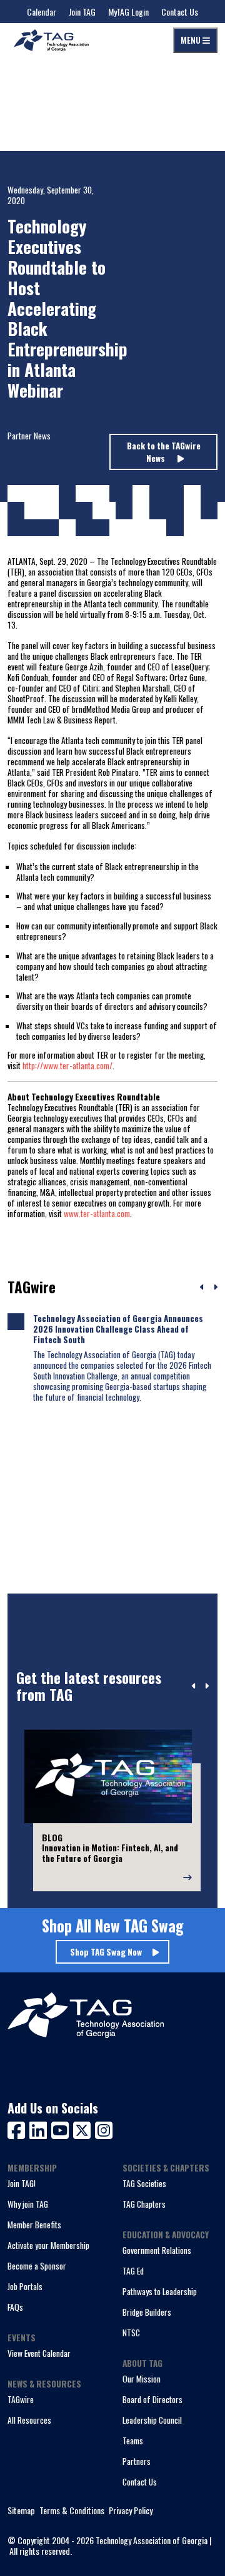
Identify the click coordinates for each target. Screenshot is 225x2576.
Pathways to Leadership (160, 2291)
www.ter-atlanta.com (97, 1213)
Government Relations (157, 2250)
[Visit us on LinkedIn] (40, 2129)
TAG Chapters (144, 2204)
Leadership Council (152, 2420)
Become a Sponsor (37, 2266)
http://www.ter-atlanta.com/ (67, 1065)
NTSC (131, 2333)
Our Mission (142, 2379)
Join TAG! (22, 2183)
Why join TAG (28, 2204)
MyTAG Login (128, 12)
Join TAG (82, 12)
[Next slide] (207, 1687)
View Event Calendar (39, 2353)
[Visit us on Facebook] (18, 2129)
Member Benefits (34, 2225)
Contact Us (180, 12)
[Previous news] (202, 1288)
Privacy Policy (131, 2511)
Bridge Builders (147, 2312)
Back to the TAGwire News (164, 452)
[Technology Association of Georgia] (51, 40)
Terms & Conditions (72, 2511)
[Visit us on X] (84, 2129)
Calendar (42, 12)
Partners (137, 2461)
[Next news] (215, 1288)
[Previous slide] (194, 1687)
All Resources (29, 2420)
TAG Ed (133, 2271)
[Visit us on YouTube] (62, 2129)
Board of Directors (152, 2399)
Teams (133, 2441)
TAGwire (21, 2399)
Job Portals (25, 2286)
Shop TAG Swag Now (106, 1952)
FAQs (15, 2307)
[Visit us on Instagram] (104, 2129)
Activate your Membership (48, 2245)
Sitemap (21, 2511)
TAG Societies (144, 2183)
